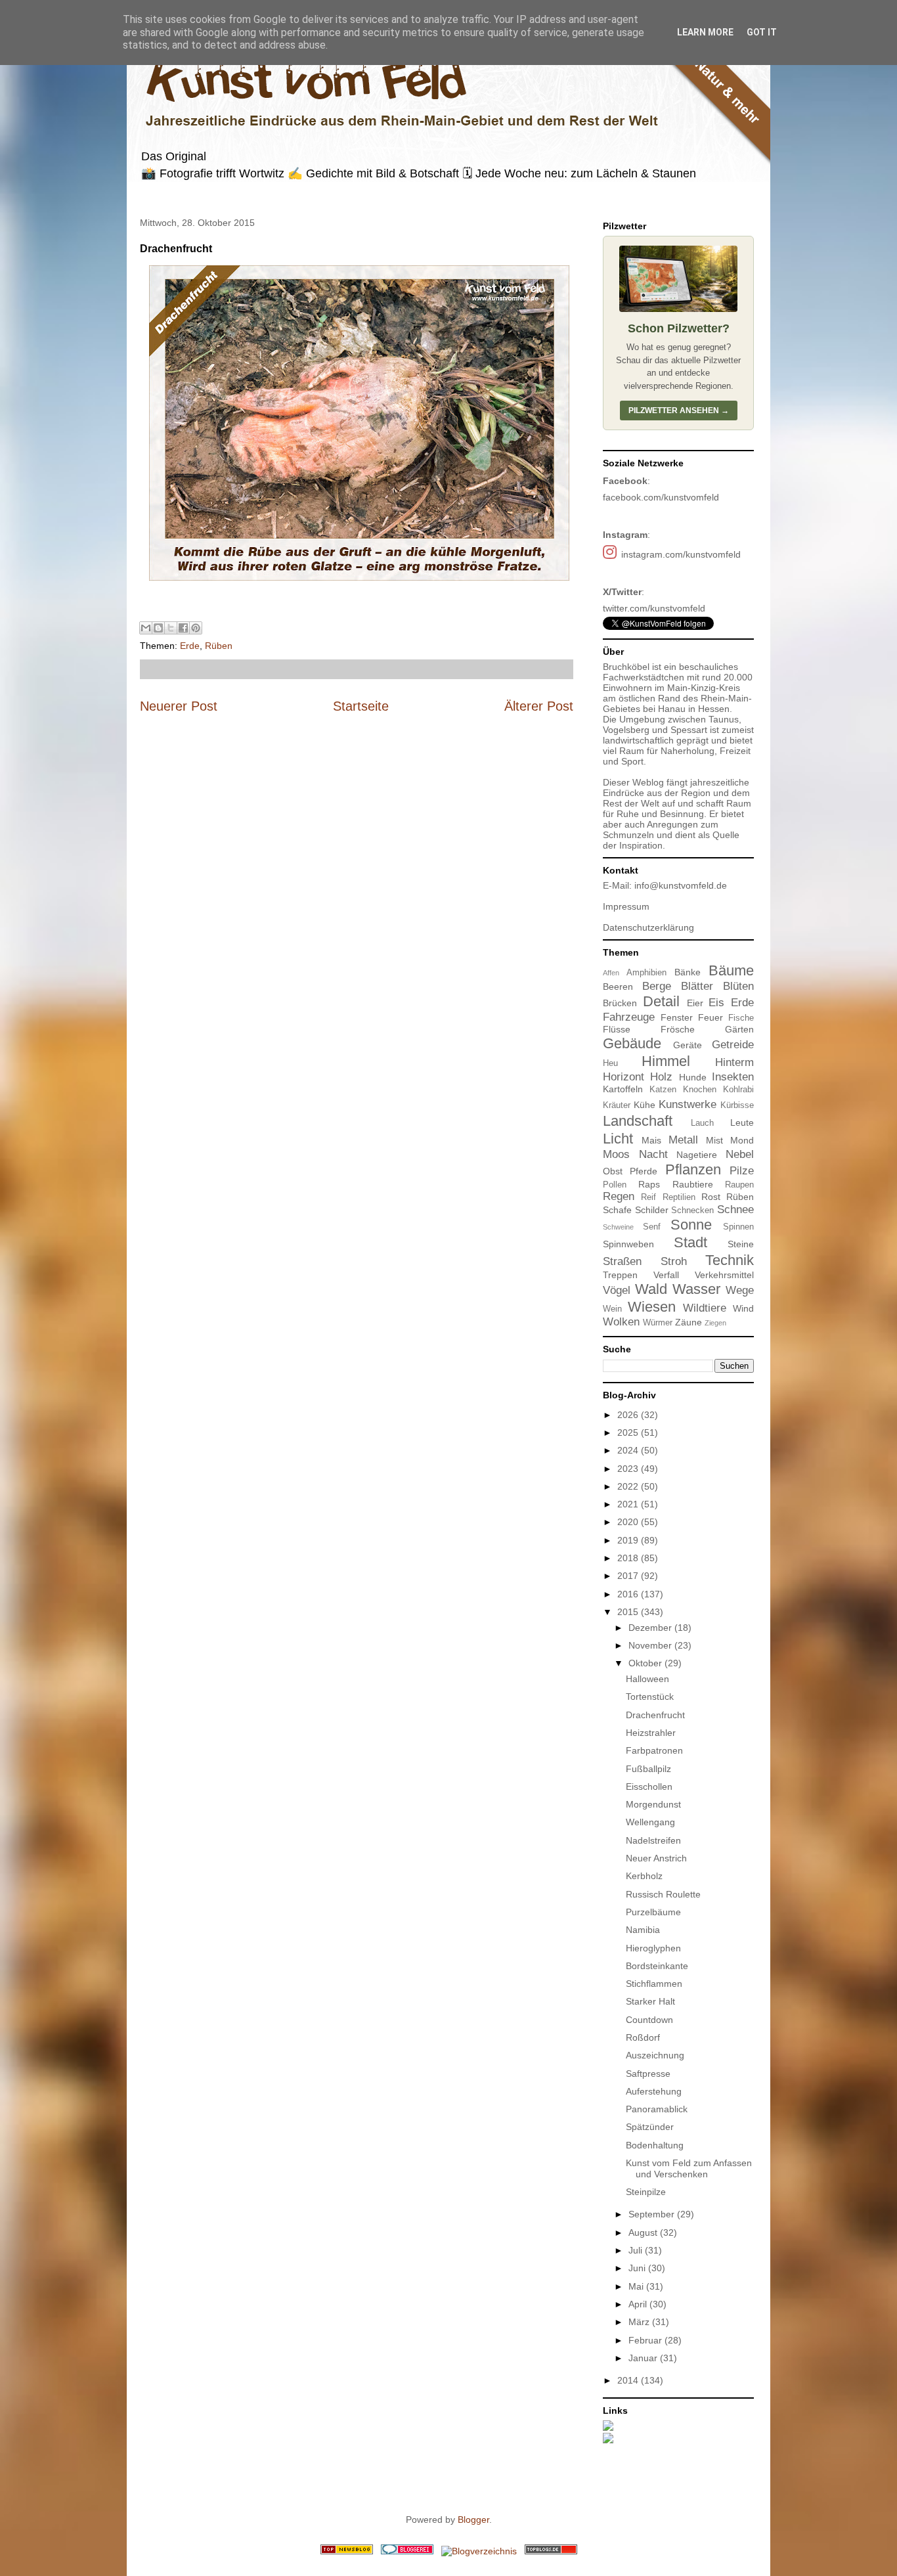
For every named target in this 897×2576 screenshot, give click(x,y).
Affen (611, 973)
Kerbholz (644, 1876)
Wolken (621, 1322)
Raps (649, 1184)
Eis (716, 1003)
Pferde (644, 1171)
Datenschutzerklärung (648, 927)
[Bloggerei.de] (407, 2551)
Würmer (658, 1323)
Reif (648, 1197)
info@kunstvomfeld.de (681, 885)
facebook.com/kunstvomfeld (661, 497)
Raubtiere (693, 1184)
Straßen (622, 1261)
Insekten (733, 1077)
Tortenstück (650, 1697)
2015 (629, 1612)
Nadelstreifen (653, 1840)
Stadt (690, 1242)
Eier (695, 1003)
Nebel (740, 1154)
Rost (711, 1197)
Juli (637, 2250)
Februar (646, 2340)
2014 (629, 2380)
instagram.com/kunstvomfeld (681, 554)
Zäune (689, 1322)
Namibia (643, 1930)
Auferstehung (654, 2091)
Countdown (649, 2020)
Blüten (738, 986)
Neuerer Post (179, 706)
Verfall (666, 1275)
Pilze (742, 1171)
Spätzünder (650, 2127)
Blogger (473, 2520)
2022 (629, 1486)
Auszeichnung (655, 2055)
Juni (638, 2268)
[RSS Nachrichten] (347, 2551)
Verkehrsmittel (724, 1275)
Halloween (647, 1679)
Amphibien (646, 973)
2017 (629, 1576)
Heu (610, 1063)
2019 (629, 1540)
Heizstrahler (651, 1733)
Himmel (666, 1061)
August (644, 2232)
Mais (651, 1140)
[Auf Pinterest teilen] (196, 628)
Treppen (620, 1275)
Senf (652, 1227)
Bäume (731, 970)
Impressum (626, 906)
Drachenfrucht (655, 1715)
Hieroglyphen (653, 1948)
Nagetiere (697, 1155)
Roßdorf (643, 2037)
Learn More (705, 32)
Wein (612, 1309)
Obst (613, 1171)
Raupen (739, 1185)
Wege (740, 1290)
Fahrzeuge (629, 1017)
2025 (629, 1432)
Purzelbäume (653, 1912)
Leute (742, 1122)
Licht (618, 1139)
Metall (683, 1140)
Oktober (646, 1663)
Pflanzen (693, 1169)
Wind (743, 1308)
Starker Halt (650, 2001)
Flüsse (617, 1029)
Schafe (617, 1210)
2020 (629, 1522)
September (653, 2214)
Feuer (711, 1017)
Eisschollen (649, 1787)
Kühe (645, 1105)
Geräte (688, 1045)
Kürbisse (737, 1105)
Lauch (702, 1123)
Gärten (739, 1029)
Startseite (361, 706)
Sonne (691, 1225)
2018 (629, 1558)
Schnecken (692, 1210)
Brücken (620, 1003)
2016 (629, 1594)
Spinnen (738, 1227)
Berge (657, 986)
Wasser (696, 1289)
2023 (629, 1469)
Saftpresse (648, 2074)
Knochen (700, 1090)
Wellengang (650, 1822)
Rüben (219, 646)
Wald (651, 1289)
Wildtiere (705, 1308)
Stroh (674, 1261)
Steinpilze (646, 2192)
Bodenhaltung (655, 2145)
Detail (661, 1001)
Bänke (688, 972)
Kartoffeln (623, 1089)
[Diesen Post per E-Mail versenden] (146, 628)
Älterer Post (539, 706)
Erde (190, 646)
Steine (741, 1244)
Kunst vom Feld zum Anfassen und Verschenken (689, 2168)
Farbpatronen (654, 1750)
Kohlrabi (738, 1090)
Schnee (735, 1210)
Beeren (618, 987)
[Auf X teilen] (171, 628)
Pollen (615, 1185)
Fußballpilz (648, 1769)
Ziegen (715, 1323)
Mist (714, 1140)
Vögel (617, 1290)
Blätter (697, 986)
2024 (629, 1450)
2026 (629, 1415)
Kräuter (617, 1105)
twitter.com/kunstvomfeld (654, 608)
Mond (742, 1140)
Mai (637, 2286)
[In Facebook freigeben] (183, 628)
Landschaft (638, 1121)
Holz (661, 1077)
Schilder (652, 1210)
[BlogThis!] (158, 628)
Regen (619, 1196)
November (651, 1645)
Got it (762, 32)
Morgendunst (653, 1804)
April (639, 2304)
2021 (629, 1504)
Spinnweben (628, 1244)
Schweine (618, 1227)
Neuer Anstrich (656, 1858)
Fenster (677, 1017)
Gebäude (632, 1043)
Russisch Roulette (663, 1894)
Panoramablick (657, 2109)
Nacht (653, 1154)
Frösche (678, 1029)
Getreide (733, 1045)
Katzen (663, 1090)
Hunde (693, 1077)
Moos (616, 1154)
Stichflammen (654, 1984)
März (640, 2322)
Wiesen (652, 1307)
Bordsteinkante (657, 1966)
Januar (644, 2358)
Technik (730, 1260)
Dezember (651, 1628)
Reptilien (679, 1197)
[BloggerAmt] (479, 2551)
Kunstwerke (688, 1104)
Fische (741, 1018)
